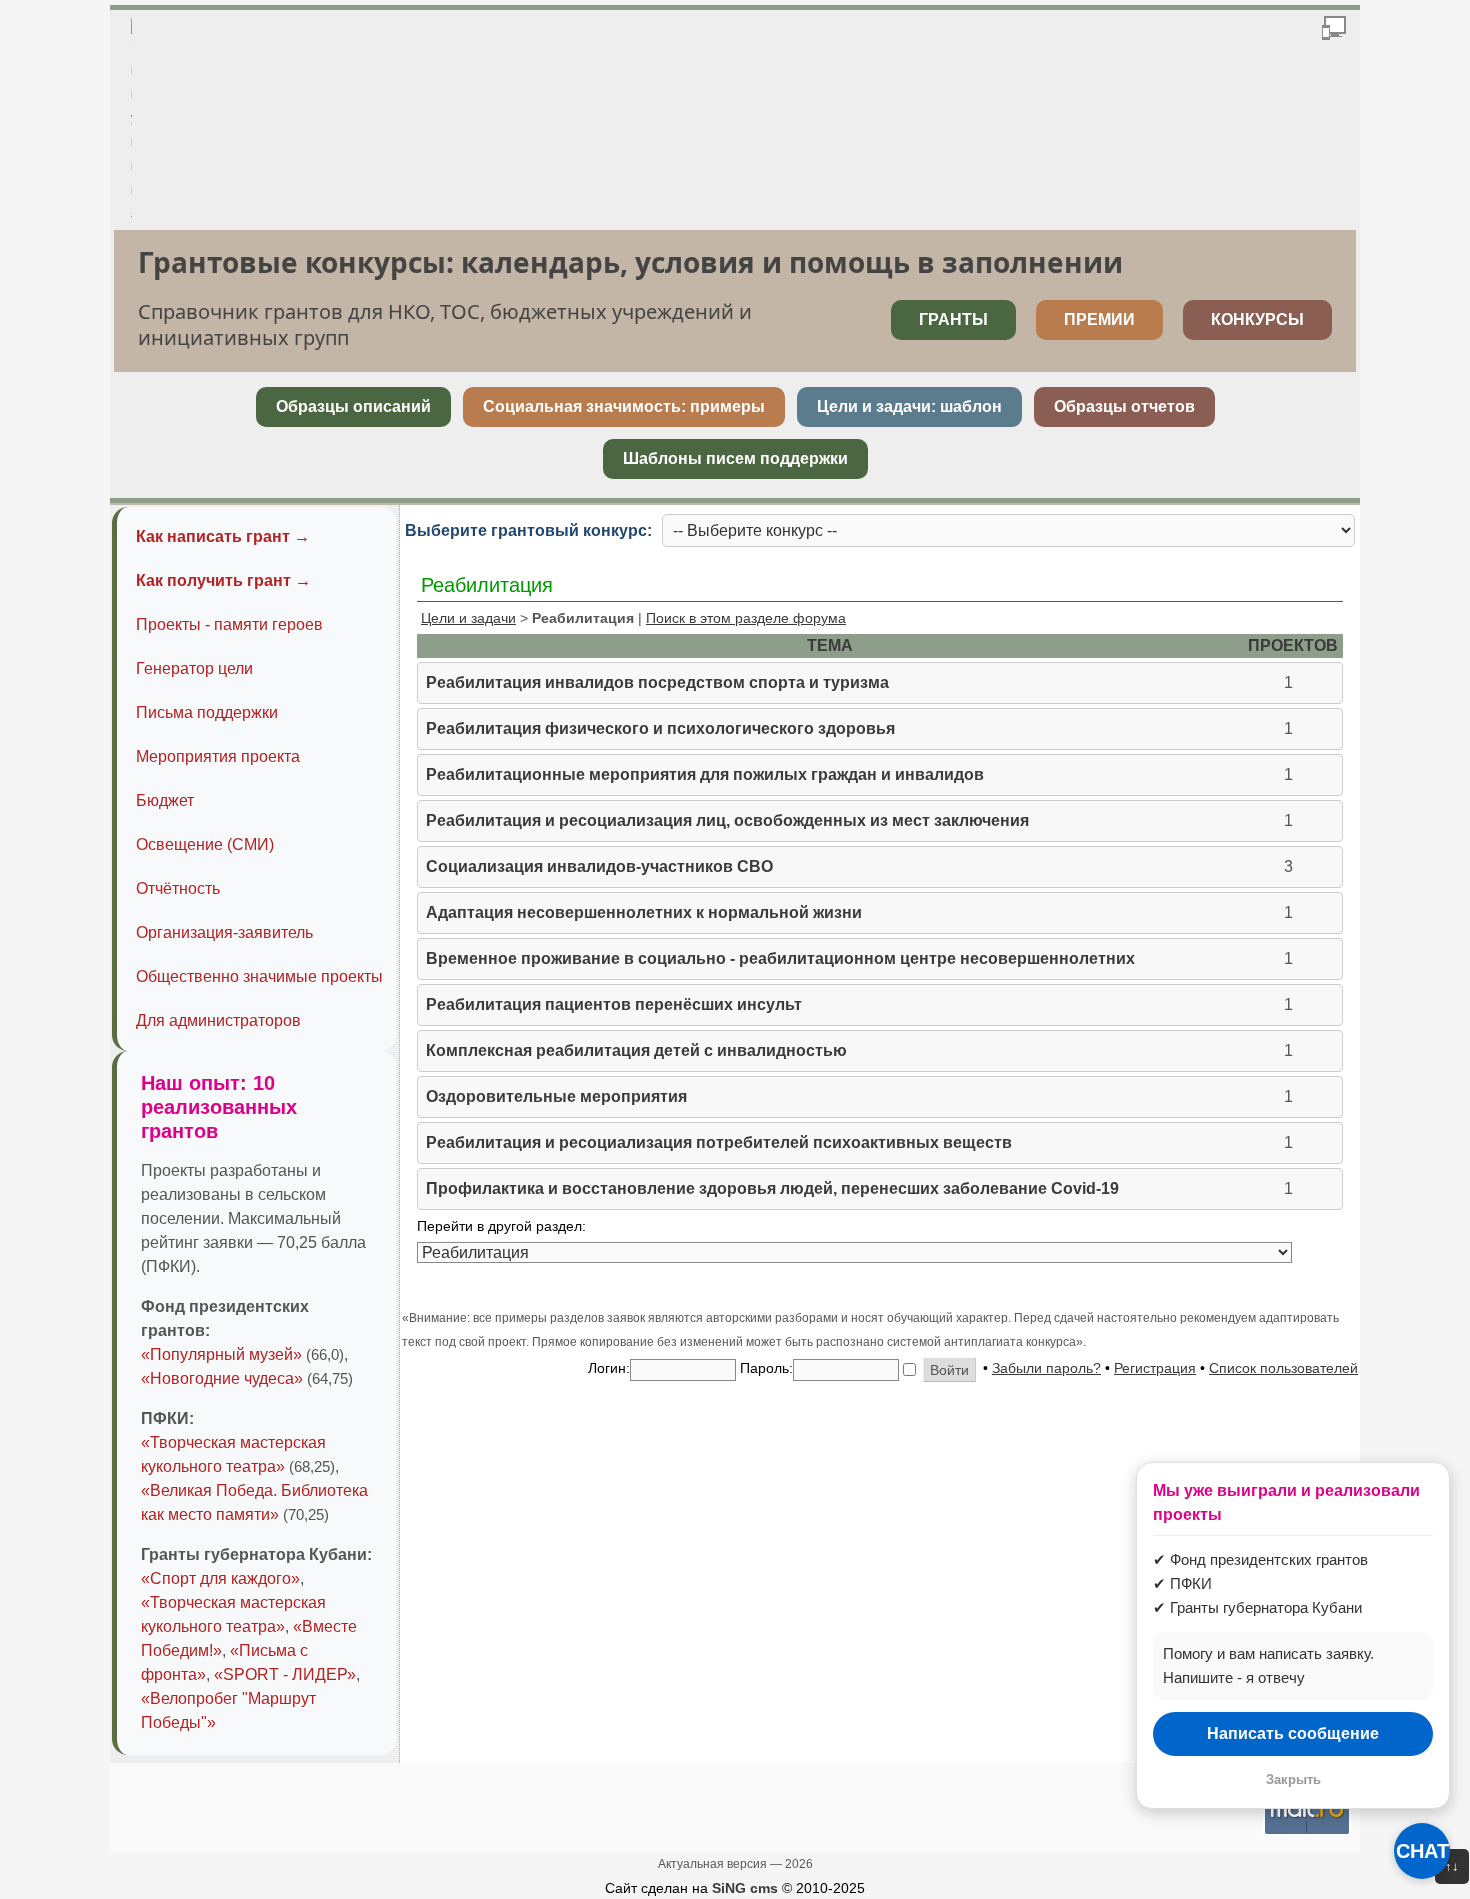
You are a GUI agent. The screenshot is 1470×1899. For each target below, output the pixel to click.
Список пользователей (1283, 1368)
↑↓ (1452, 1866)
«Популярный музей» (221, 1354)
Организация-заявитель (224, 932)
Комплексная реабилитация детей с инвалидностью (636, 1050)
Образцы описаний (353, 406)
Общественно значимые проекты (259, 976)
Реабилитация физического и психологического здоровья (660, 728)
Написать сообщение (1293, 1733)
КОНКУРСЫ (1257, 319)
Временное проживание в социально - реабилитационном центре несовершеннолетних (780, 958)
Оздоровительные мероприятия (556, 1096)
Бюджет (165, 800)
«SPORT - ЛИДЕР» (285, 1674)
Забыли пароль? (1046, 1368)
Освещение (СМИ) (205, 844)
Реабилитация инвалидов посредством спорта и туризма (657, 682)
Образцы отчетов (1124, 406)
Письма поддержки (207, 712)
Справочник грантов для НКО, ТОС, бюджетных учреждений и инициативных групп (445, 324)
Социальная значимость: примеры (624, 406)
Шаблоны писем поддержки (735, 458)
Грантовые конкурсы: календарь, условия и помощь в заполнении (630, 262)
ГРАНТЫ (953, 319)
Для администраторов (218, 1020)
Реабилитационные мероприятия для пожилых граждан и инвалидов (705, 774)
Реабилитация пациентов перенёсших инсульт (614, 1004)
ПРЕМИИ (1099, 319)
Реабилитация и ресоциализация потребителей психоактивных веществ (719, 1142)
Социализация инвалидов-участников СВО (599, 866)
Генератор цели (194, 668)
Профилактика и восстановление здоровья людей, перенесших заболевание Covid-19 (772, 1188)
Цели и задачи (468, 618)
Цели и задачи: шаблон (909, 406)
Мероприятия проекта (218, 756)
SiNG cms (745, 1888)
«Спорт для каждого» (220, 1578)
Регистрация (1155, 1368)
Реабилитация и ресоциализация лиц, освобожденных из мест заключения (727, 820)
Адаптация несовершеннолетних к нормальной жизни (644, 912)
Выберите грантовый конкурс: (528, 530)
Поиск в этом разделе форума (746, 618)
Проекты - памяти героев (229, 624)
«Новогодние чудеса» (222, 1378)
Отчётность (178, 888)
